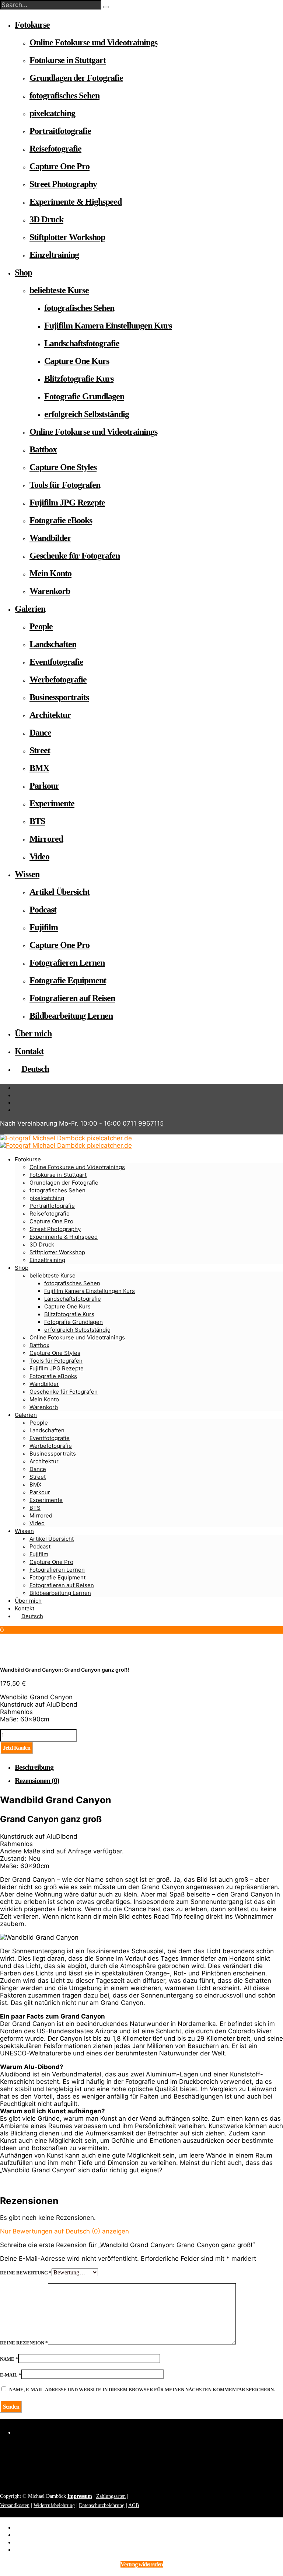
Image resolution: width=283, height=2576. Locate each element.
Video (39, 856)
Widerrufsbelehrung (54, 2505)
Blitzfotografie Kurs (79, 379)
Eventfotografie (56, 662)
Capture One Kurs (77, 361)
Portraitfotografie (60, 131)
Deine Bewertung (26, 2273)
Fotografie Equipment (68, 980)
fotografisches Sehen (64, 95)
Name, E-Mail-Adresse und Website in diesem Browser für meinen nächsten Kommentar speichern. (142, 2390)
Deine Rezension (24, 2343)
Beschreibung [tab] (34, 1767)
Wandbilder (50, 538)
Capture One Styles (63, 467)
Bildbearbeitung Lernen (71, 1016)
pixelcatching (52, 113)
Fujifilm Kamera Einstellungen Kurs (108, 326)
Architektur (50, 715)
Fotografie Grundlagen (84, 396)
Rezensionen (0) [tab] (37, 1780)
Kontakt (29, 1051)
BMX (39, 768)
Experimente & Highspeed (76, 202)
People (41, 626)
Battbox (43, 449)
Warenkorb (50, 591)
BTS (37, 821)
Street (40, 750)
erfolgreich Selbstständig (87, 414)
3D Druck (46, 219)
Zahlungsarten (111, 2496)
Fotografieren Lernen (67, 963)
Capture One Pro (60, 166)
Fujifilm (44, 927)
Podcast (43, 910)
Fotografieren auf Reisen (72, 998)
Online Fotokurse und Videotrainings (93, 42)
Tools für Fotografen (65, 485)
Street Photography (63, 184)
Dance (40, 733)
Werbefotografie (58, 679)
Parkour (44, 786)
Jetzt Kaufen (17, 1748)
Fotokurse (32, 25)
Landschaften (53, 644)
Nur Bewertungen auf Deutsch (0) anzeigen (64, 2231)
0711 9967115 (143, 1123)
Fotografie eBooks (61, 520)
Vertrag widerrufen (142, 2564)
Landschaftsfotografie (82, 343)
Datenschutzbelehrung (102, 2505)
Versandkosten (15, 2505)
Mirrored (46, 839)
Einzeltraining (54, 255)
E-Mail (11, 2375)
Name (9, 2359)
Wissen (27, 874)
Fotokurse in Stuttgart (68, 60)
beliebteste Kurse (59, 290)
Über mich (33, 1033)
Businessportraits (59, 697)
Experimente (52, 803)
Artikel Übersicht (60, 892)
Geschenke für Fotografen (75, 556)
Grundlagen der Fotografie (76, 78)
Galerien (30, 609)
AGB (134, 2505)
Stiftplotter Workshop (67, 237)
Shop (23, 272)
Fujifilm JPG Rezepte (67, 503)
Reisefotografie (55, 149)
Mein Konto (50, 573)
